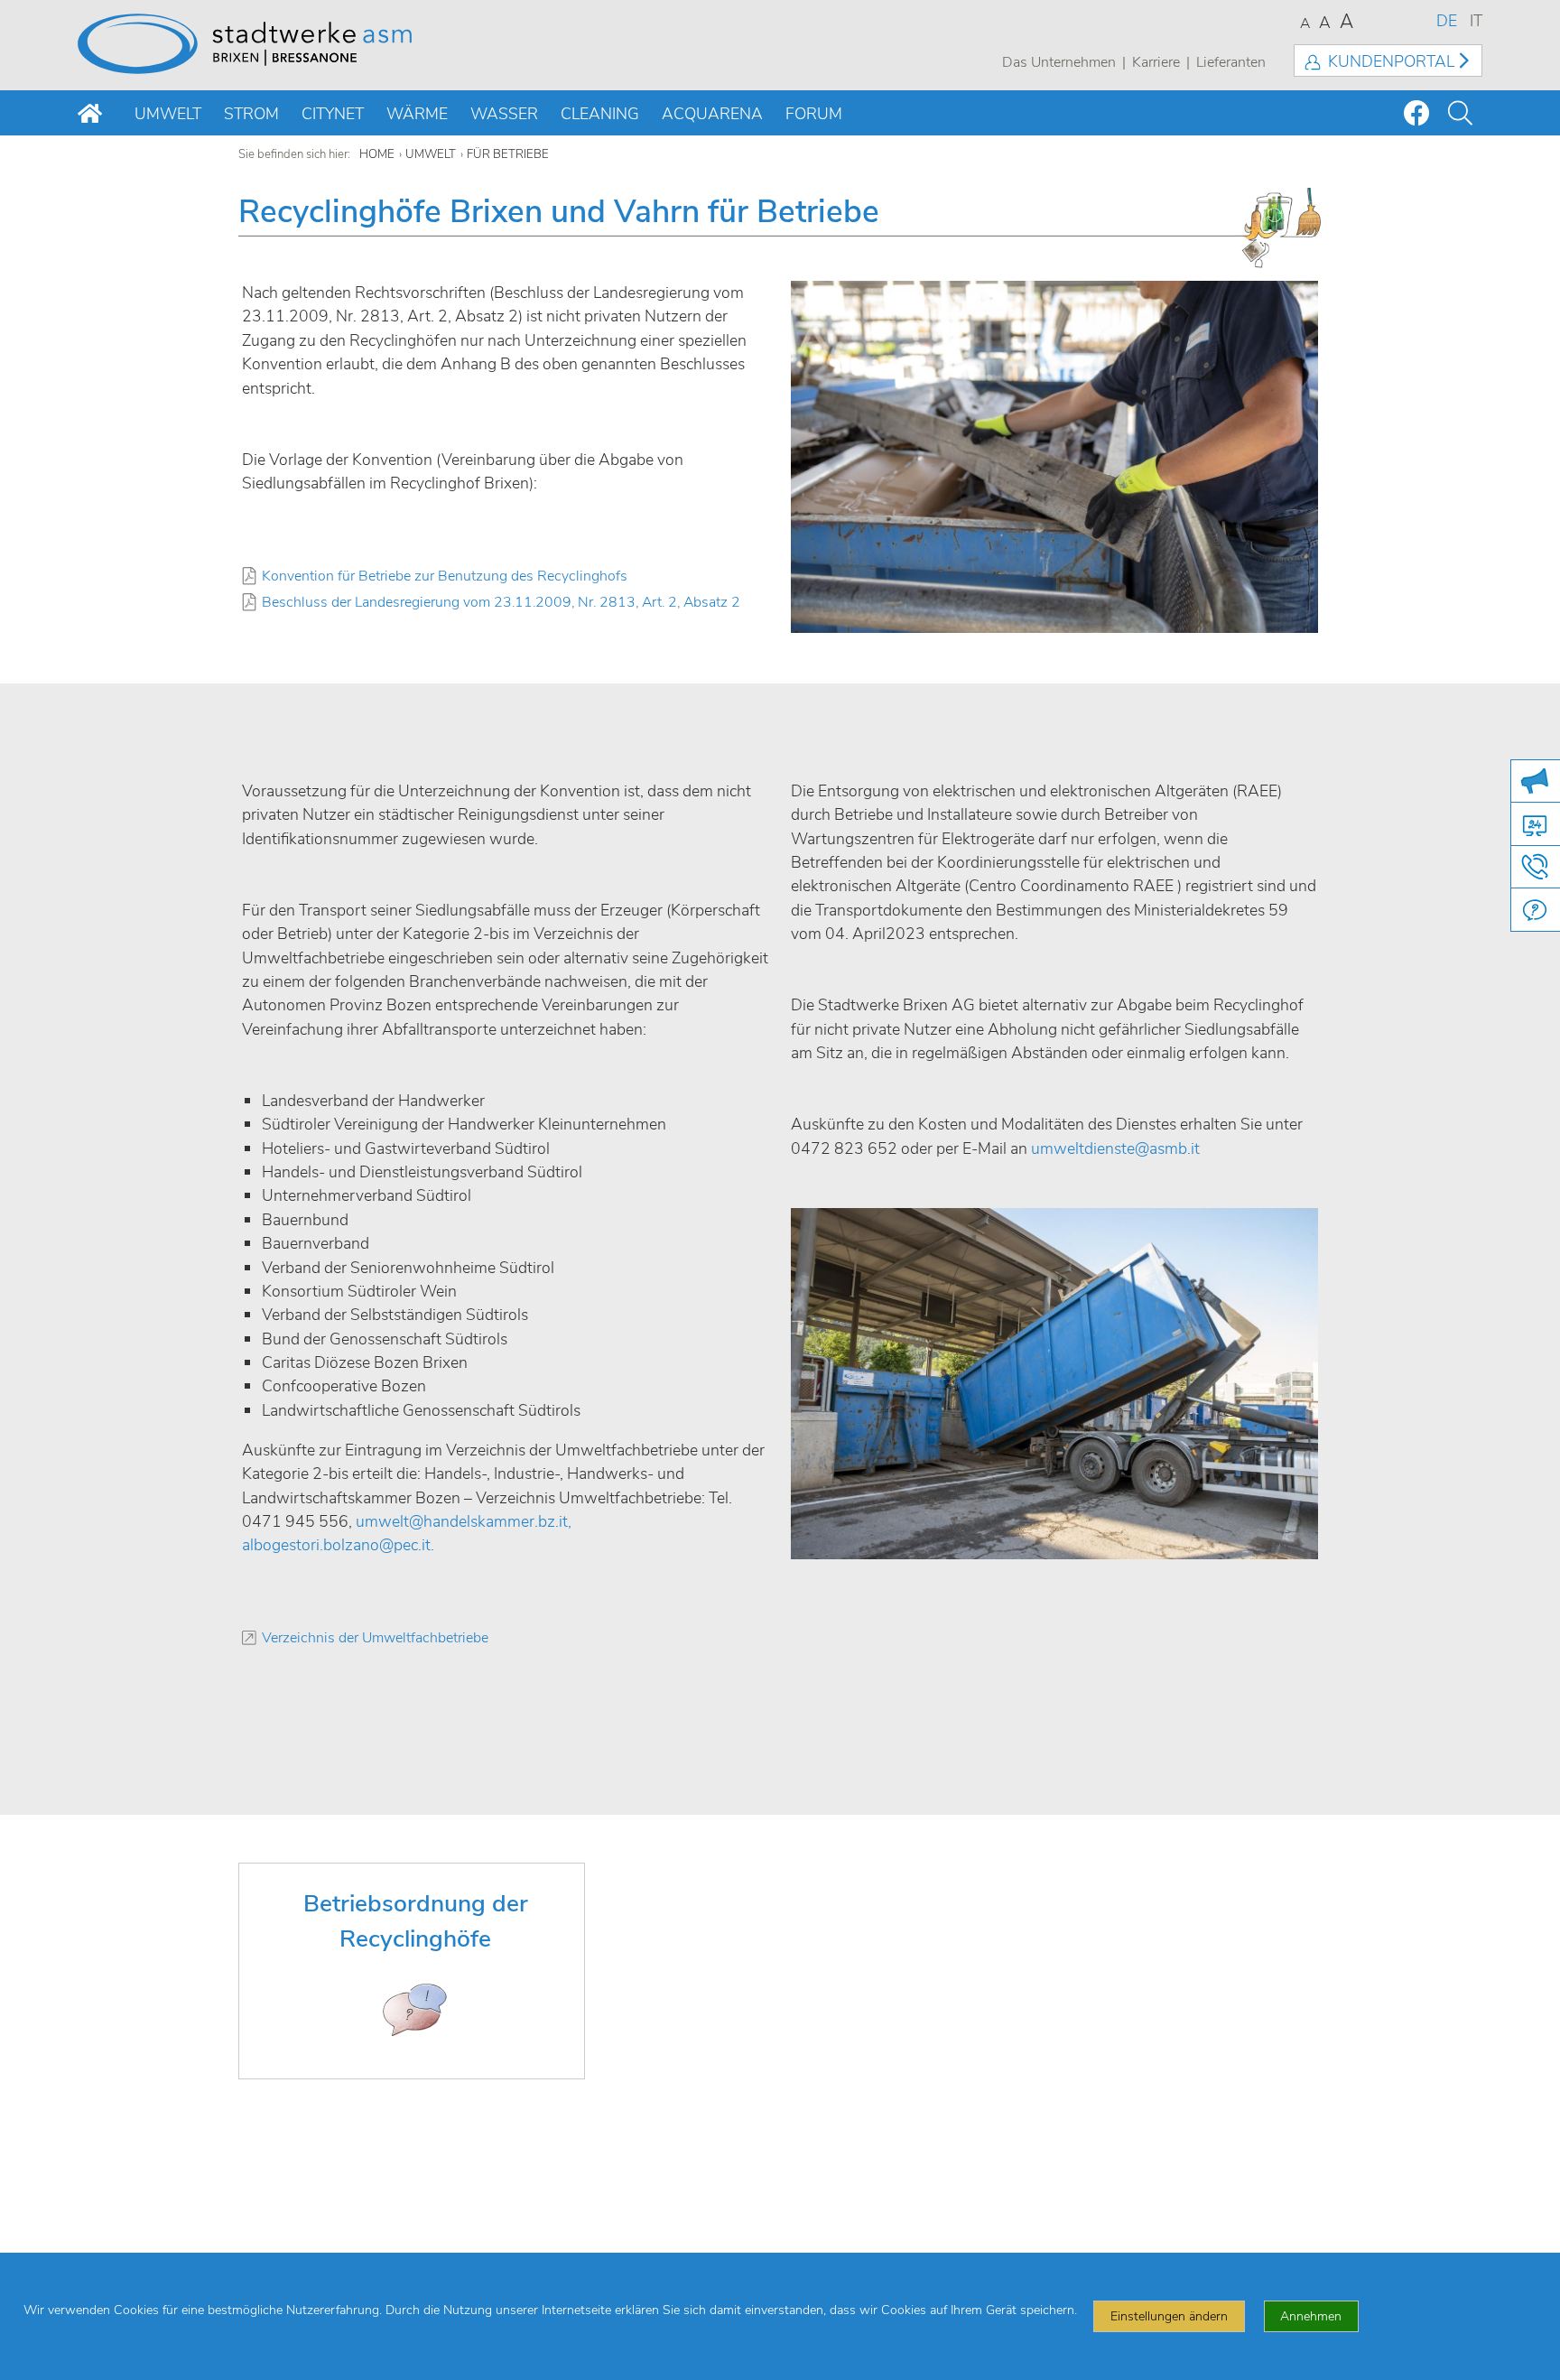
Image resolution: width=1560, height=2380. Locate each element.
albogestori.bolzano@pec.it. (338, 1545)
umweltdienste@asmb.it (1115, 1148)
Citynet (333, 114)
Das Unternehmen (1059, 62)
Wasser (504, 114)
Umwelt (168, 114)
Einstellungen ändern (1169, 2316)
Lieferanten (1231, 62)
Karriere (1156, 62)
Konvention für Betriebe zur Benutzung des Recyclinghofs (445, 576)
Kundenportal (1391, 61)
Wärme (417, 114)
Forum (814, 114)
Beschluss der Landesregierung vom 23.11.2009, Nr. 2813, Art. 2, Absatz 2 (501, 603)
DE (1447, 21)
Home (377, 154)
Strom (251, 114)
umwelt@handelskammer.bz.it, (464, 1521)
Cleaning (600, 114)
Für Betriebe (508, 154)
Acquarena (712, 114)
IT (1476, 21)
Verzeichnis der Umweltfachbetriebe (375, 1638)
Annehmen (1311, 2316)
